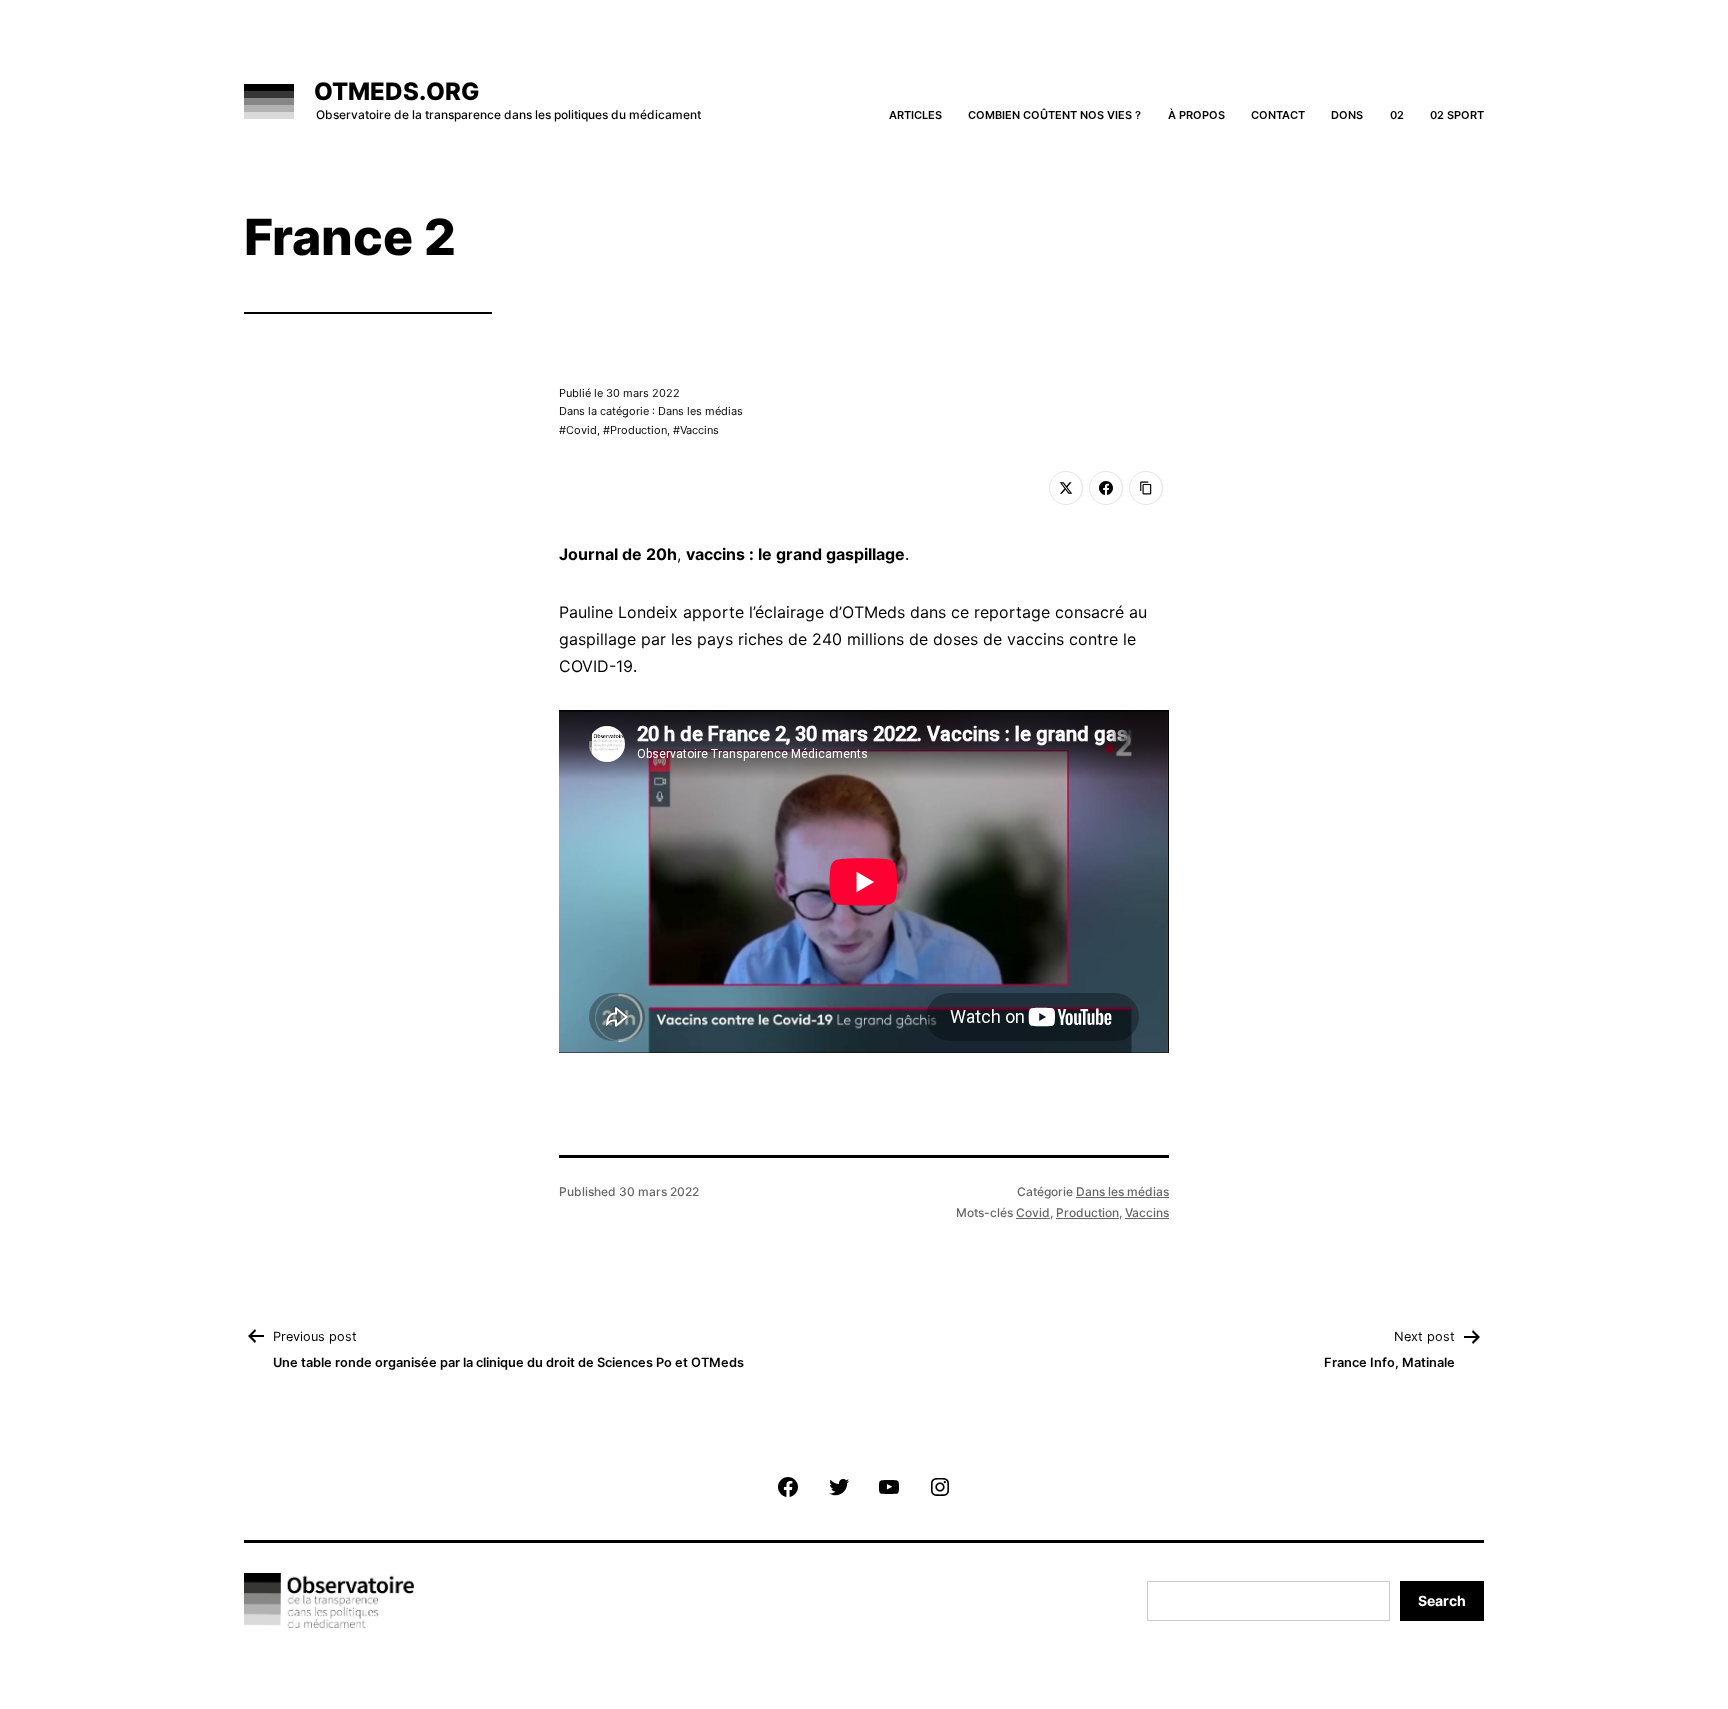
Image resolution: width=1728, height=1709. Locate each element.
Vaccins (699, 430)
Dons (1347, 115)
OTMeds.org (396, 91)
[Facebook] (1106, 488)
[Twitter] (1066, 488)
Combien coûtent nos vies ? (1054, 115)
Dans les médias (1122, 1191)
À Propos (1196, 115)
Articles (915, 115)
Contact (1278, 115)
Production (638, 430)
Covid (581, 430)
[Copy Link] (1146, 488)
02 (1397, 115)
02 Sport (1457, 115)
